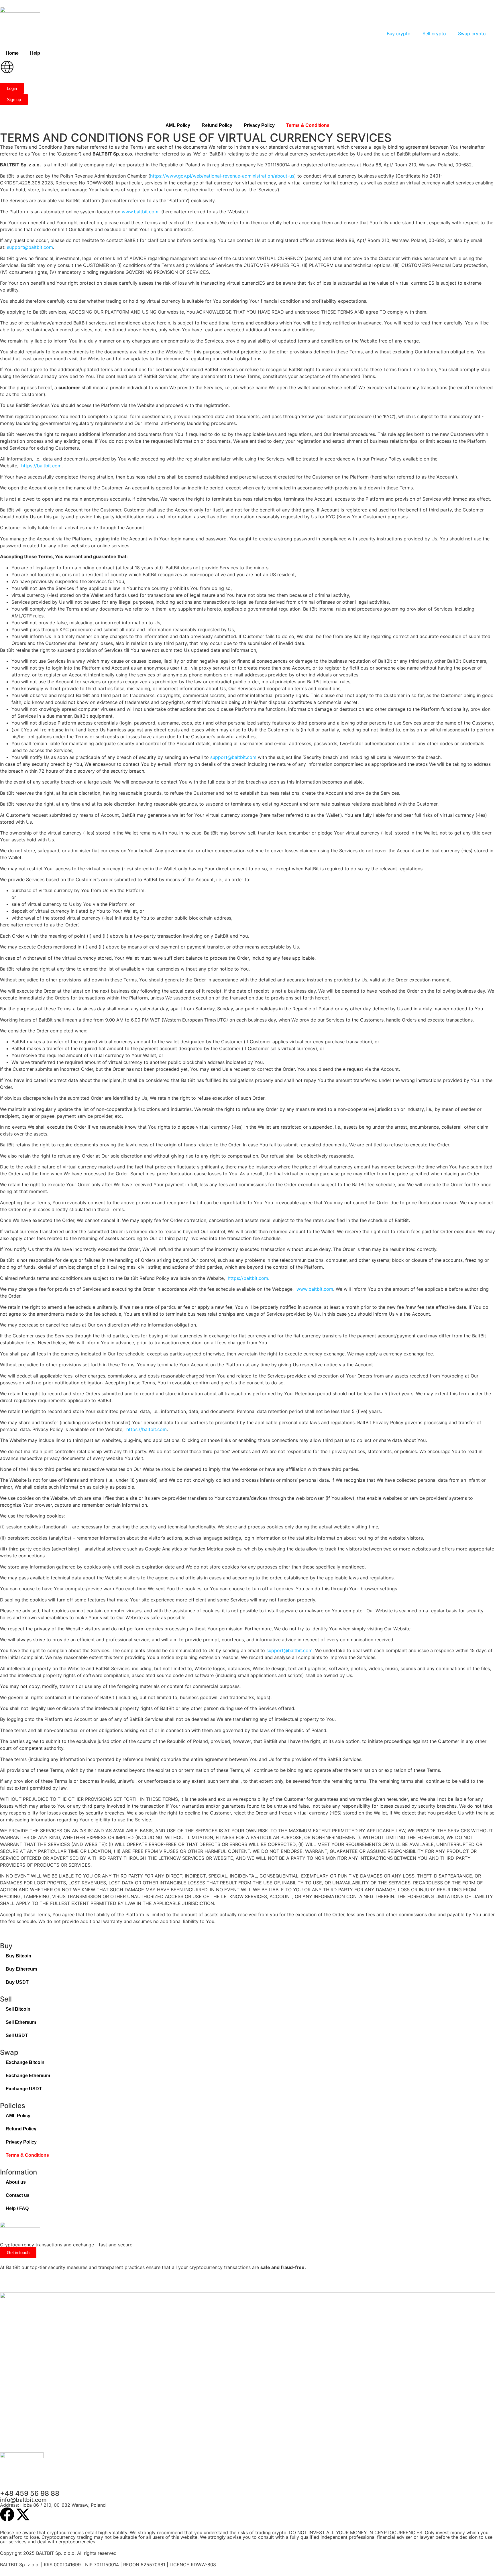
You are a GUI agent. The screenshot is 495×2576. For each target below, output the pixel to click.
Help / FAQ (17, 2208)
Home (12, 53)
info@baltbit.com (23, 2500)
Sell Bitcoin (18, 2009)
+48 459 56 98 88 (30, 2493)
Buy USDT (17, 1982)
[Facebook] (7, 2514)
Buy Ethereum (21, 1969)
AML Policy (178, 125)
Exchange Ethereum (28, 2076)
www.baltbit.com (140, 212)
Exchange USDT (24, 2089)
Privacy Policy (259, 125)
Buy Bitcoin (18, 1956)
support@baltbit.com (30, 247)
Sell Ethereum (21, 2022)
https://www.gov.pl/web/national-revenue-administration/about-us (222, 176)
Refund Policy (217, 125)
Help (35, 53)
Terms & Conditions (308, 125)
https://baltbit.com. (249, 1278)
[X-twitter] (23, 2514)
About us (16, 2182)
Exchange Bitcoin (25, 2062)
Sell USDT (17, 2035)
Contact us (18, 2195)
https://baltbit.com (41, 466)
